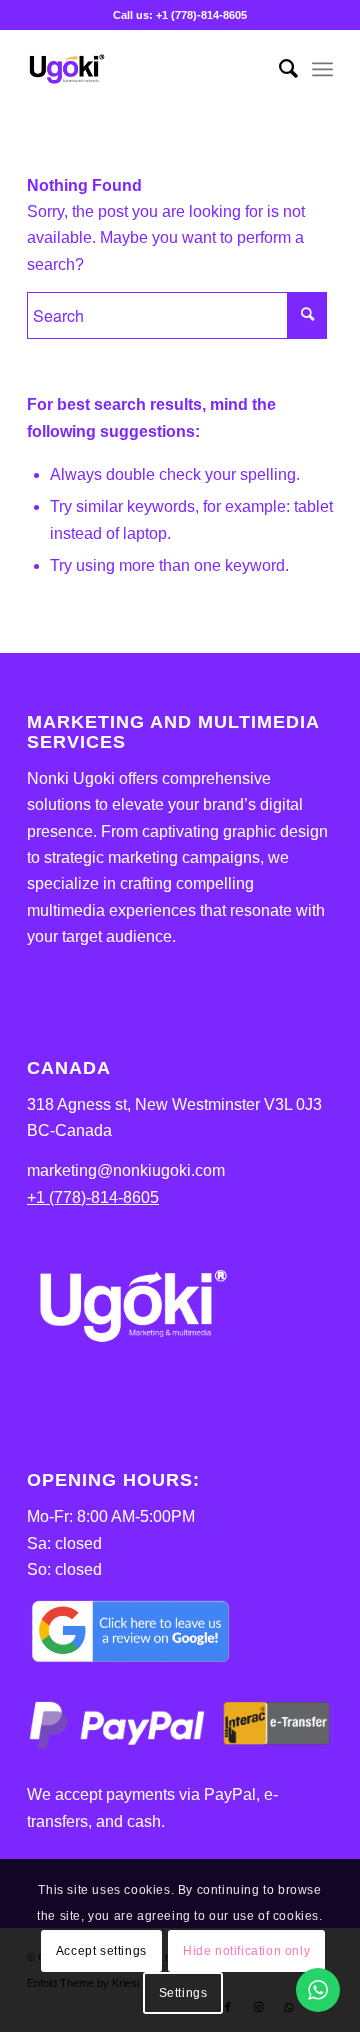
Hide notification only (246, 1951)
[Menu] (322, 69)
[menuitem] (278, 69)
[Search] (278, 69)
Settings (183, 1993)
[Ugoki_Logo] (149, 69)
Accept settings (101, 1951)
